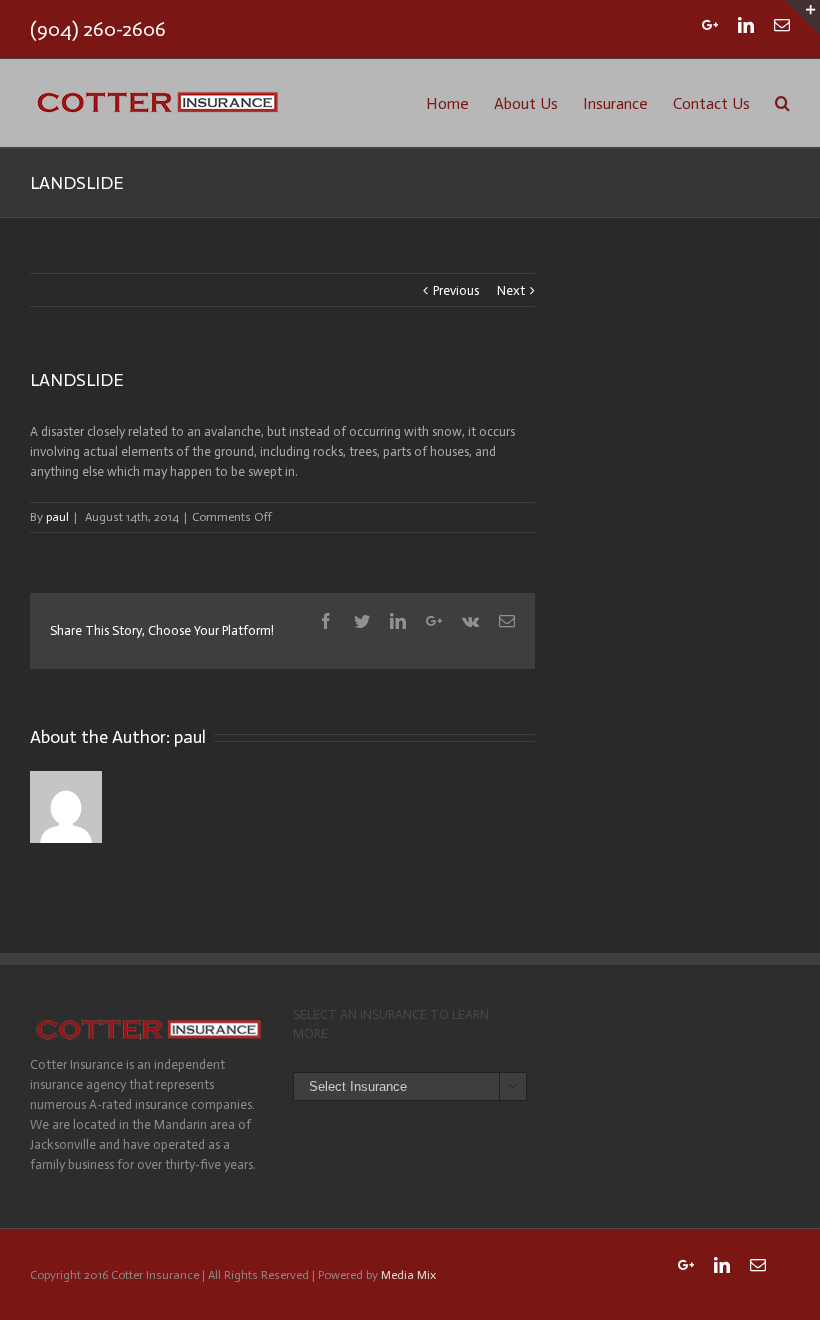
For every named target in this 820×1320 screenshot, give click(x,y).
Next (511, 290)
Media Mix (408, 1275)
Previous (456, 290)
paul (57, 517)
